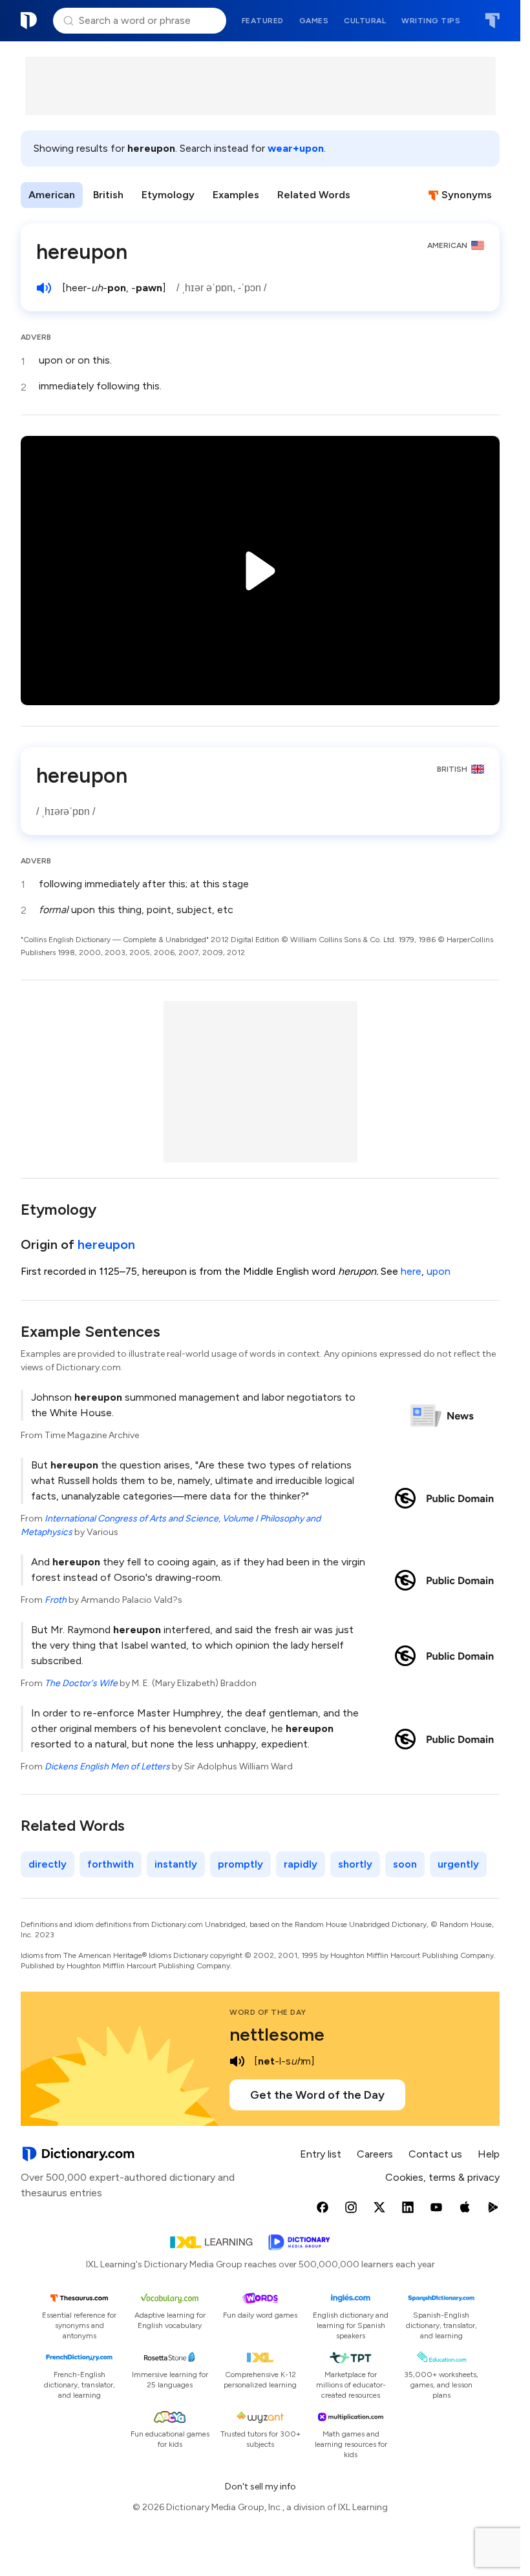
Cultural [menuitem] (365, 21)
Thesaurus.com (492, 21)
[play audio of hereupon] (44, 288)
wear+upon (296, 148)
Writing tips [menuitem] (431, 21)
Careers (375, 2154)
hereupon (106, 1244)
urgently (458, 1864)
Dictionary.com (29, 21)
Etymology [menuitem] (168, 195)
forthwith (111, 1864)
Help (489, 2154)
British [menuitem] (108, 195)
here (411, 1271)
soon (405, 1864)
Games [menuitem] (314, 21)
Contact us (435, 2154)
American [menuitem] (52, 195)
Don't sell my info (260, 2487)
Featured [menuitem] (263, 21)
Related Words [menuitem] (314, 195)
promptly (240, 1864)
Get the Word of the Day (317, 2095)
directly (48, 1864)
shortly (355, 1864)
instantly (176, 1864)
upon (439, 1271)
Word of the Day (268, 2012)
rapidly (301, 1864)
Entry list (321, 2154)
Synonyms (467, 195)
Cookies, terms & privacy (442, 2177)
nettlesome (277, 2034)
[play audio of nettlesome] (237, 2061)
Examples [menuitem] (236, 195)
